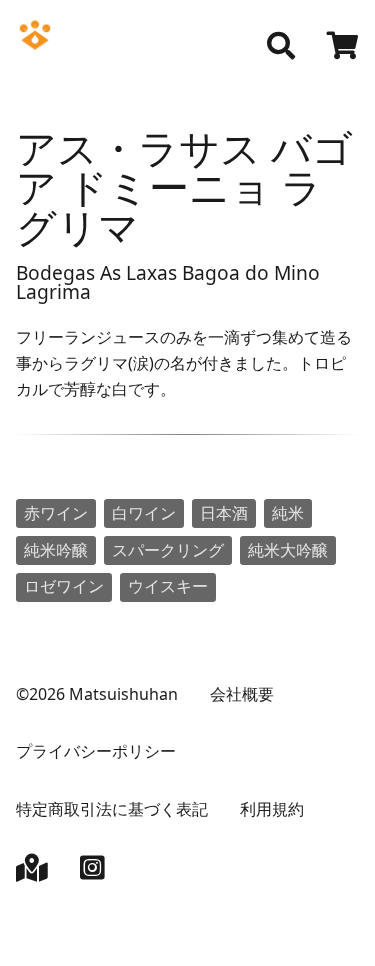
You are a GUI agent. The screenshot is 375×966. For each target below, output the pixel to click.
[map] (32, 872)
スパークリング (168, 550)
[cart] (343, 48)
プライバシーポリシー (96, 751)
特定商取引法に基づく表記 (112, 809)
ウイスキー (168, 586)
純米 (288, 513)
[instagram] (92, 872)
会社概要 (242, 694)
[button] (281, 46)
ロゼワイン (64, 586)
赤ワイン (56, 513)
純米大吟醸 (288, 550)
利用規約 (272, 809)
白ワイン (144, 513)
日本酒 (224, 513)
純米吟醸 (56, 550)
